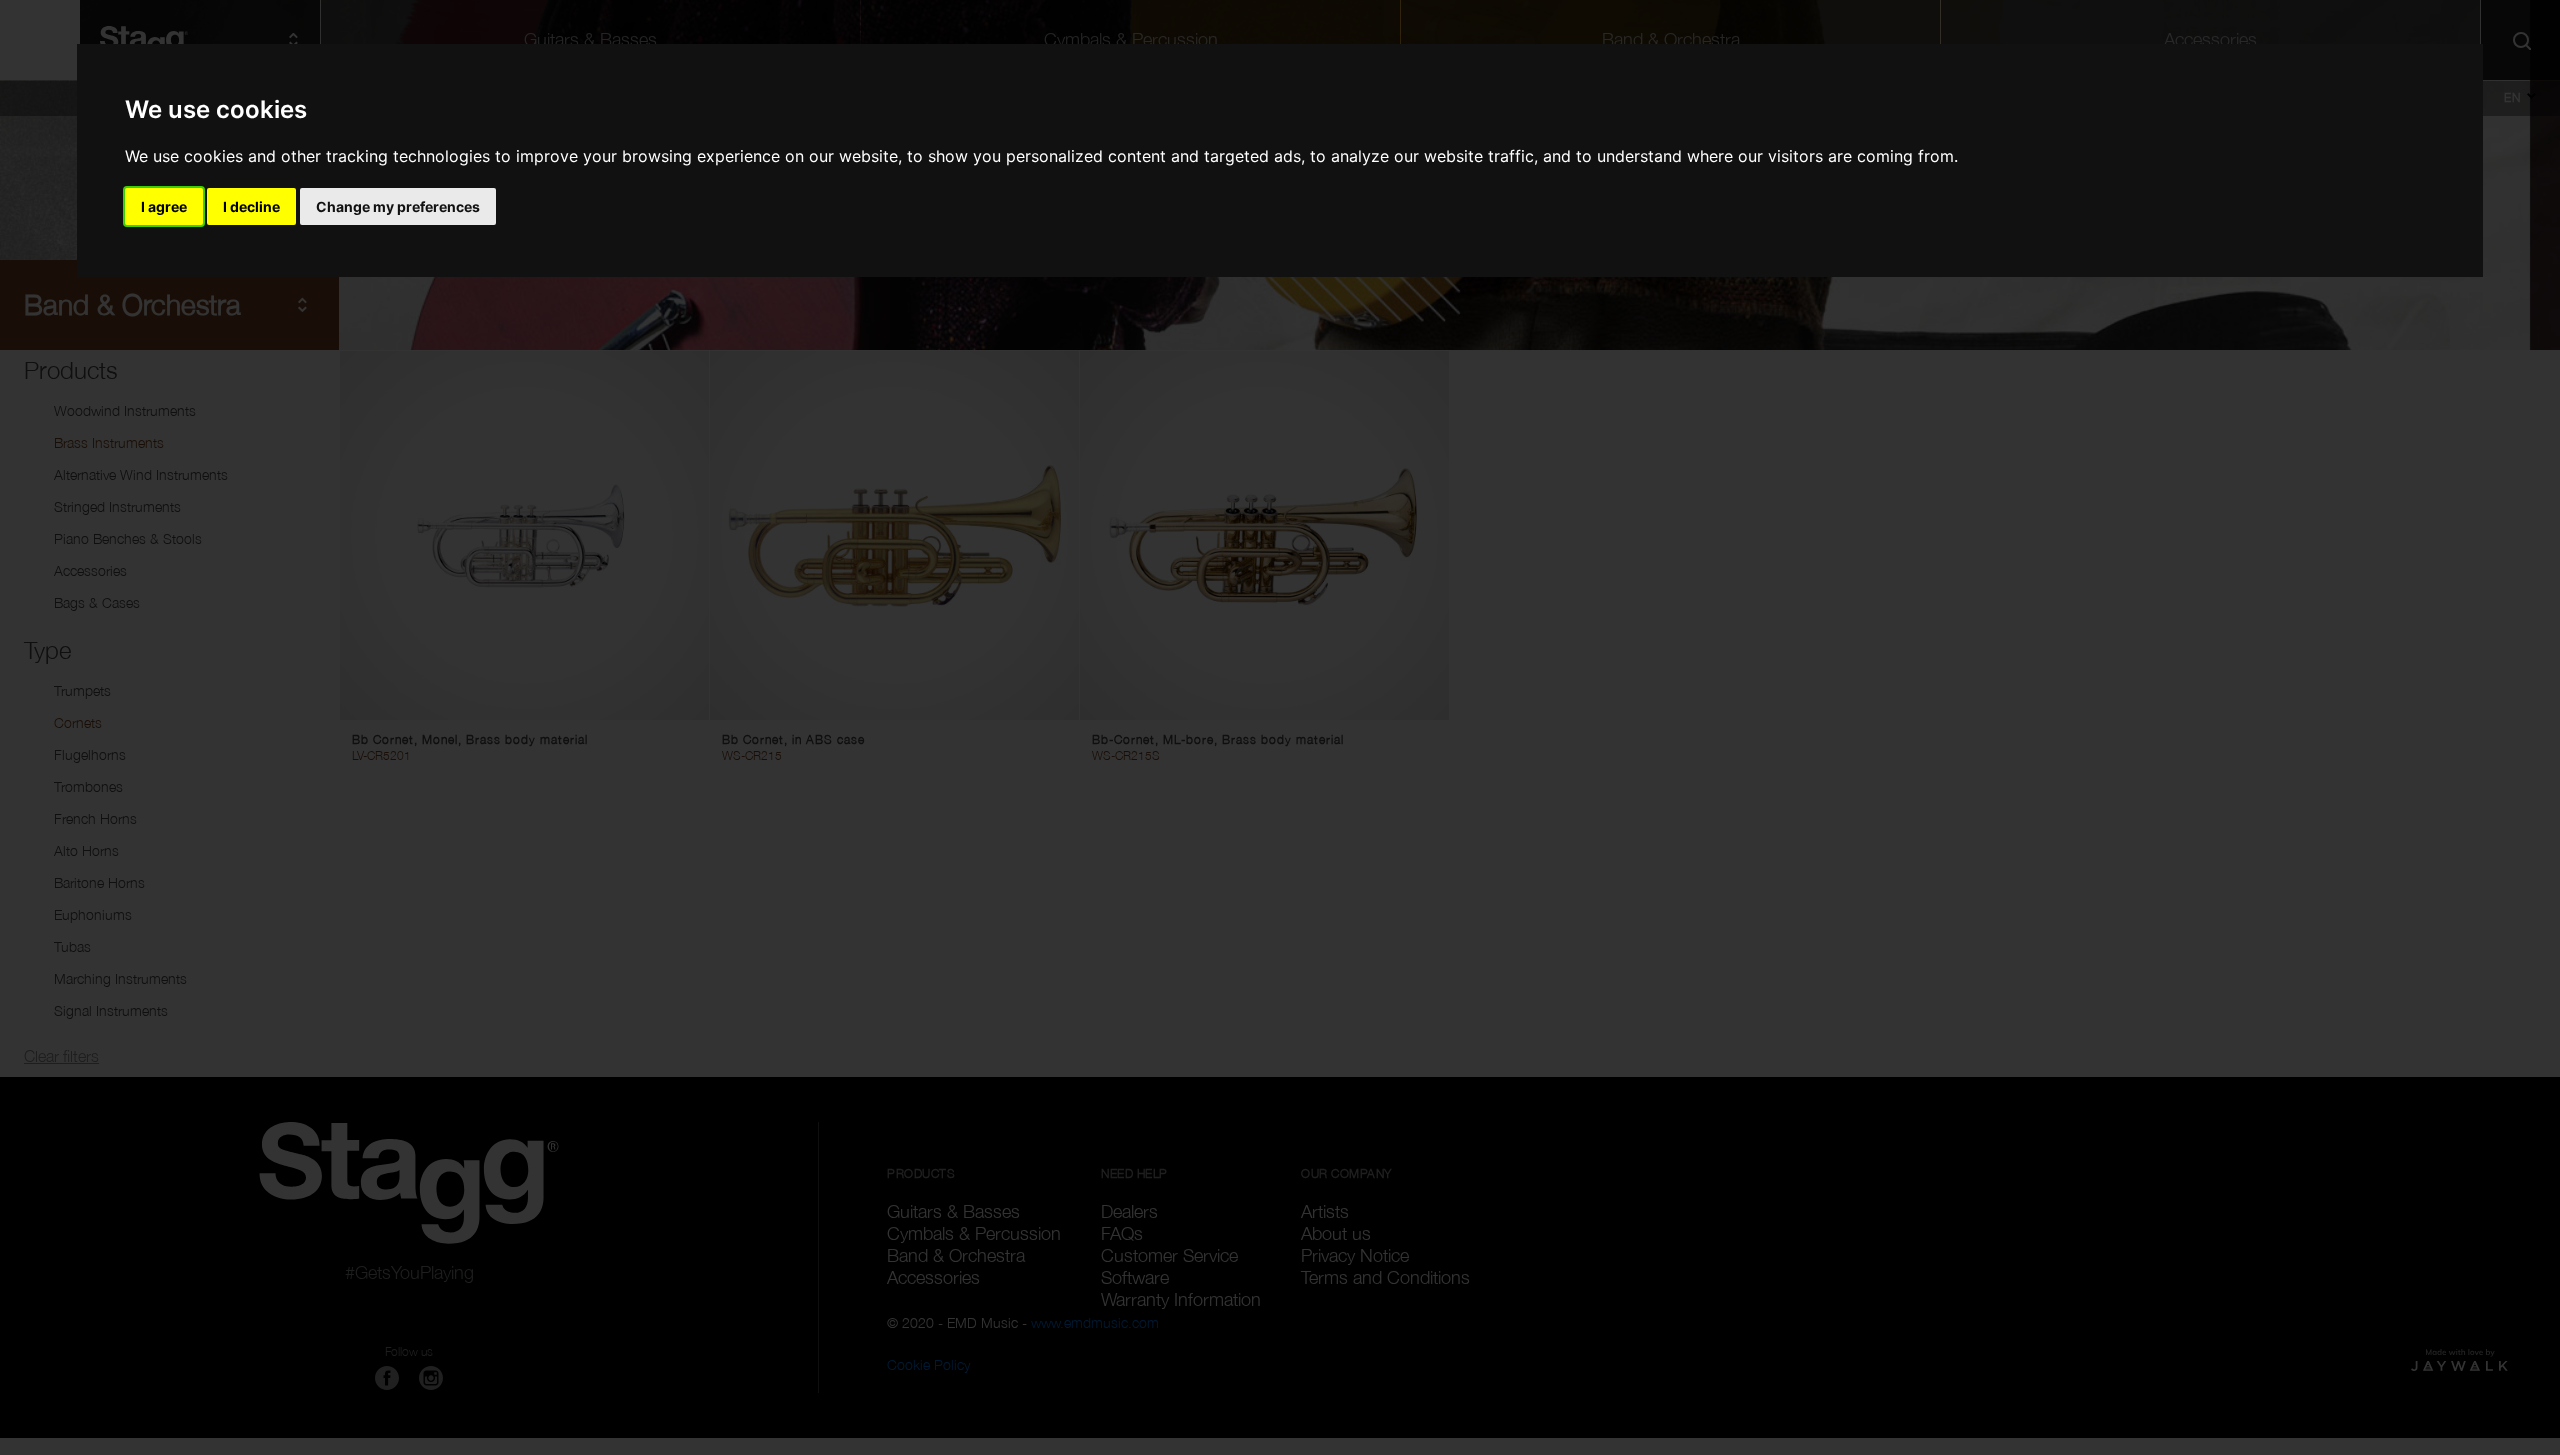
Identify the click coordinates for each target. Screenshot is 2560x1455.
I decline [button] (251, 206)
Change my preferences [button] (398, 206)
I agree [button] (164, 206)
